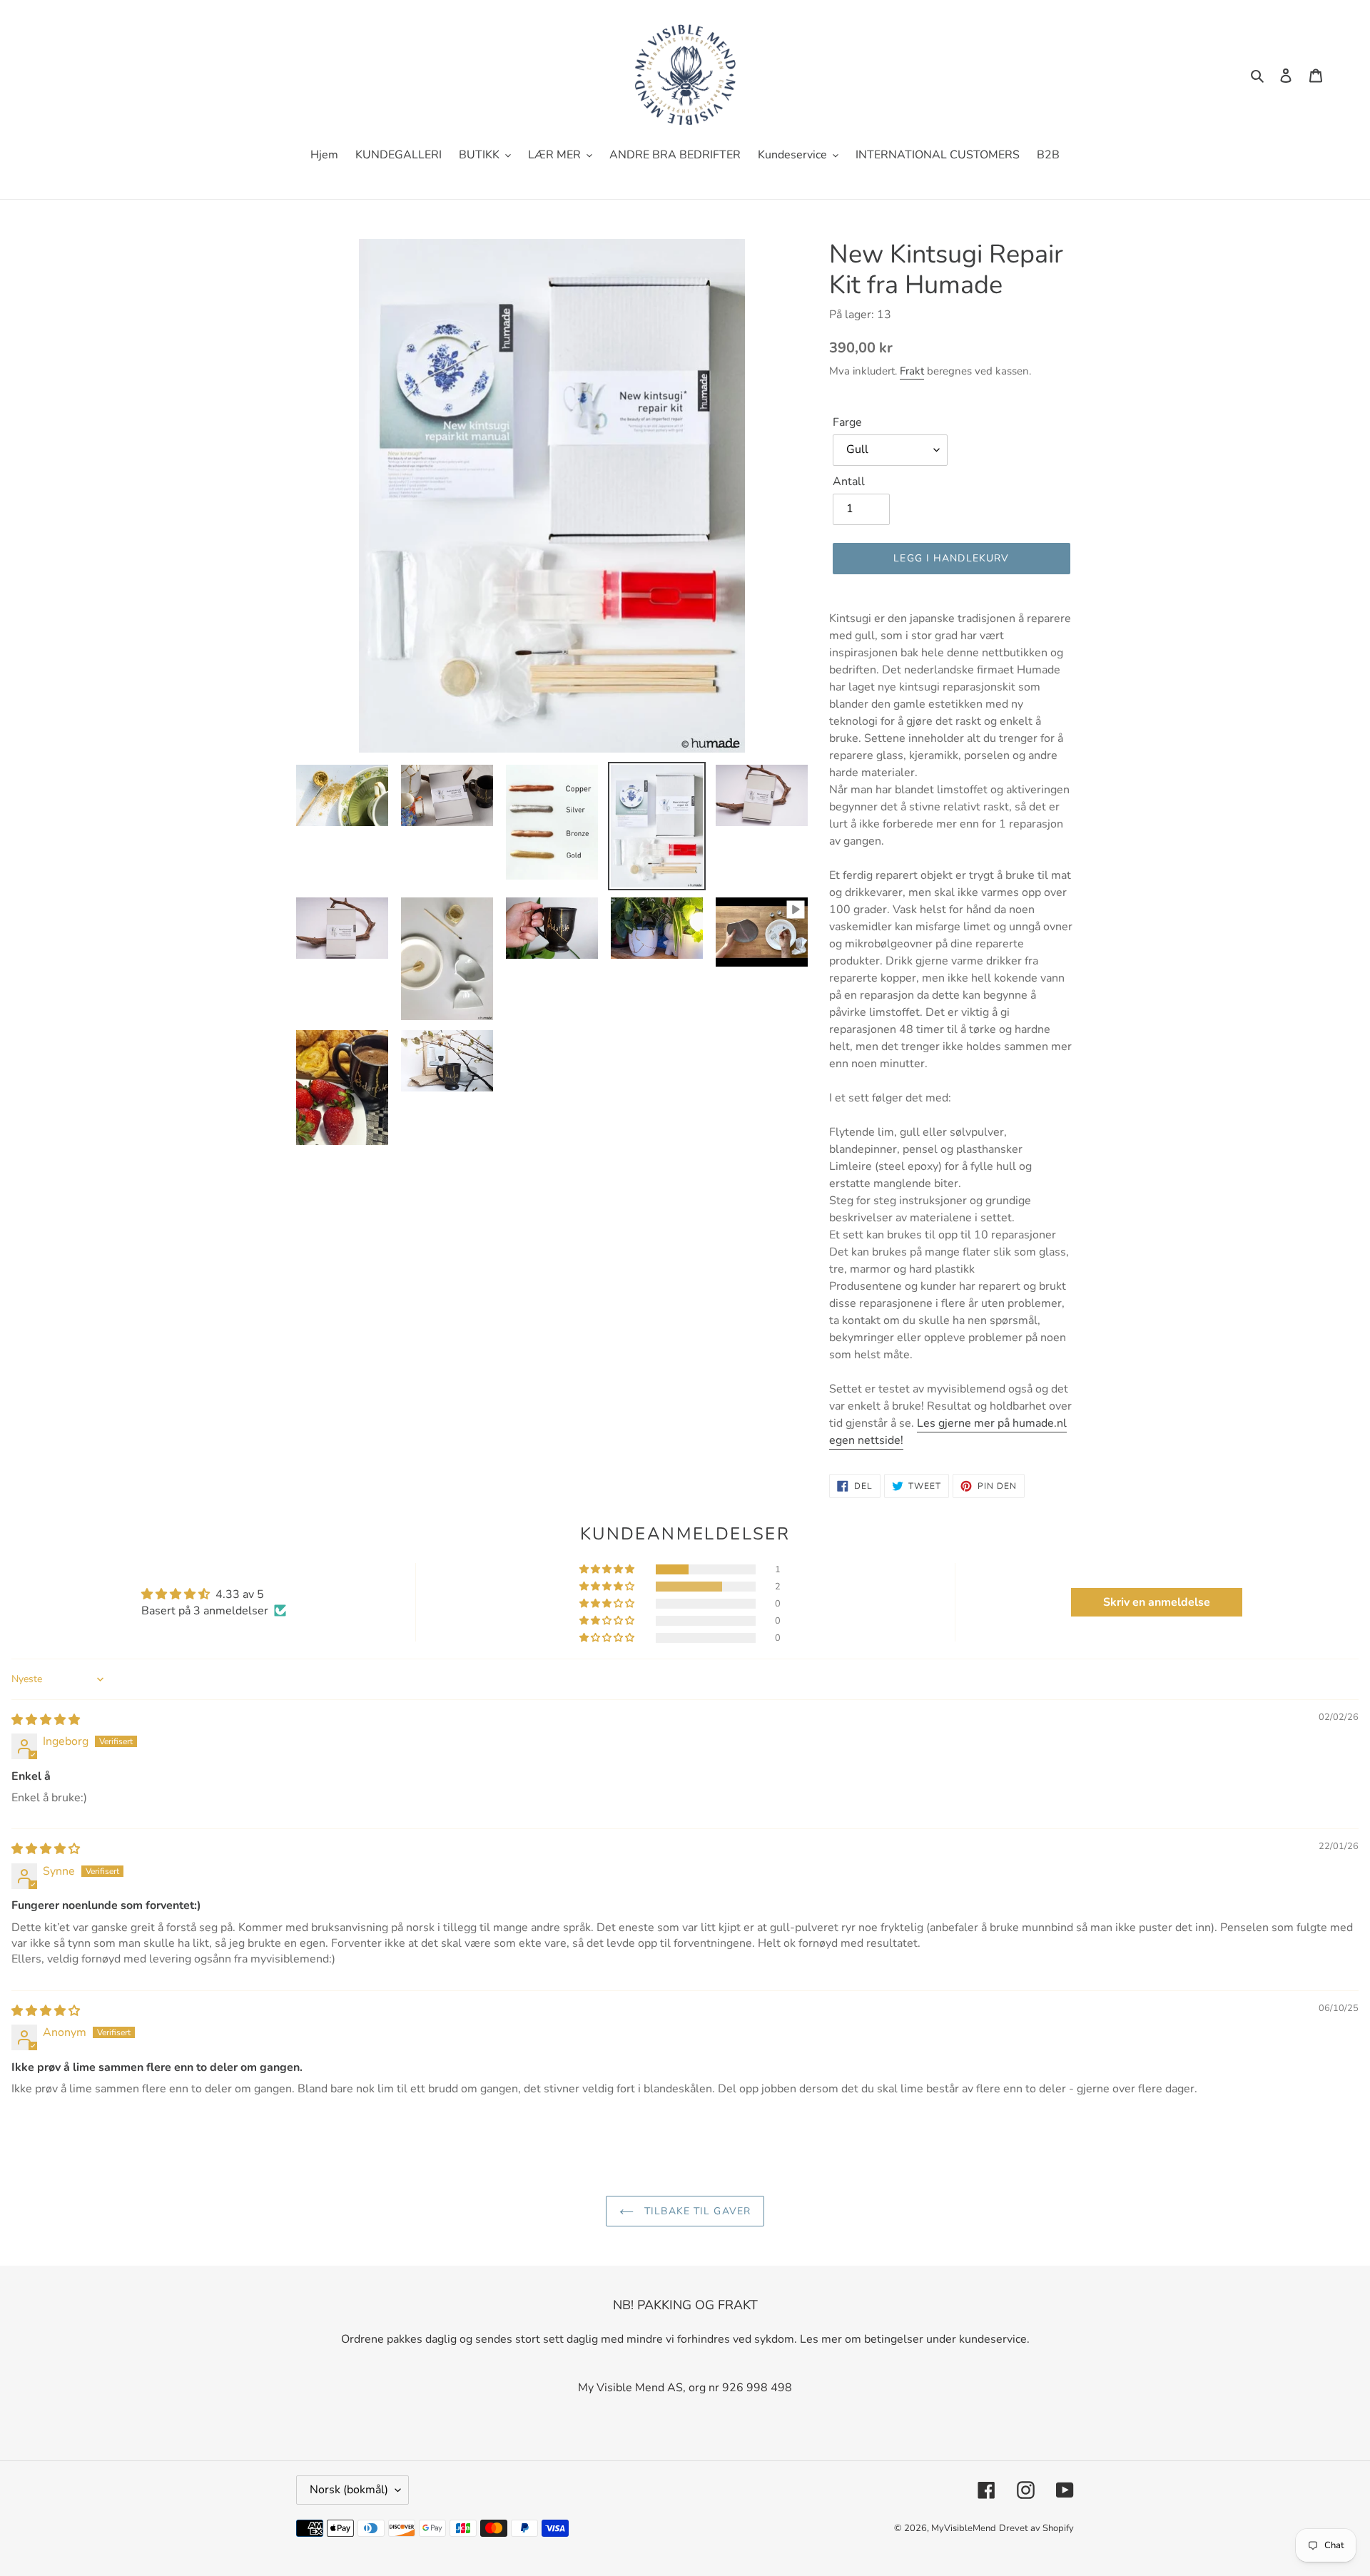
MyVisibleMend (964, 2528)
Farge (847, 422)
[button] (608, 1569)
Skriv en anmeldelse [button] (1157, 1602)
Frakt (912, 371)
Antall (849, 482)
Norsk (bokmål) (349, 2490)
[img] (46, 1720)
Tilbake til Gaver (696, 2211)
